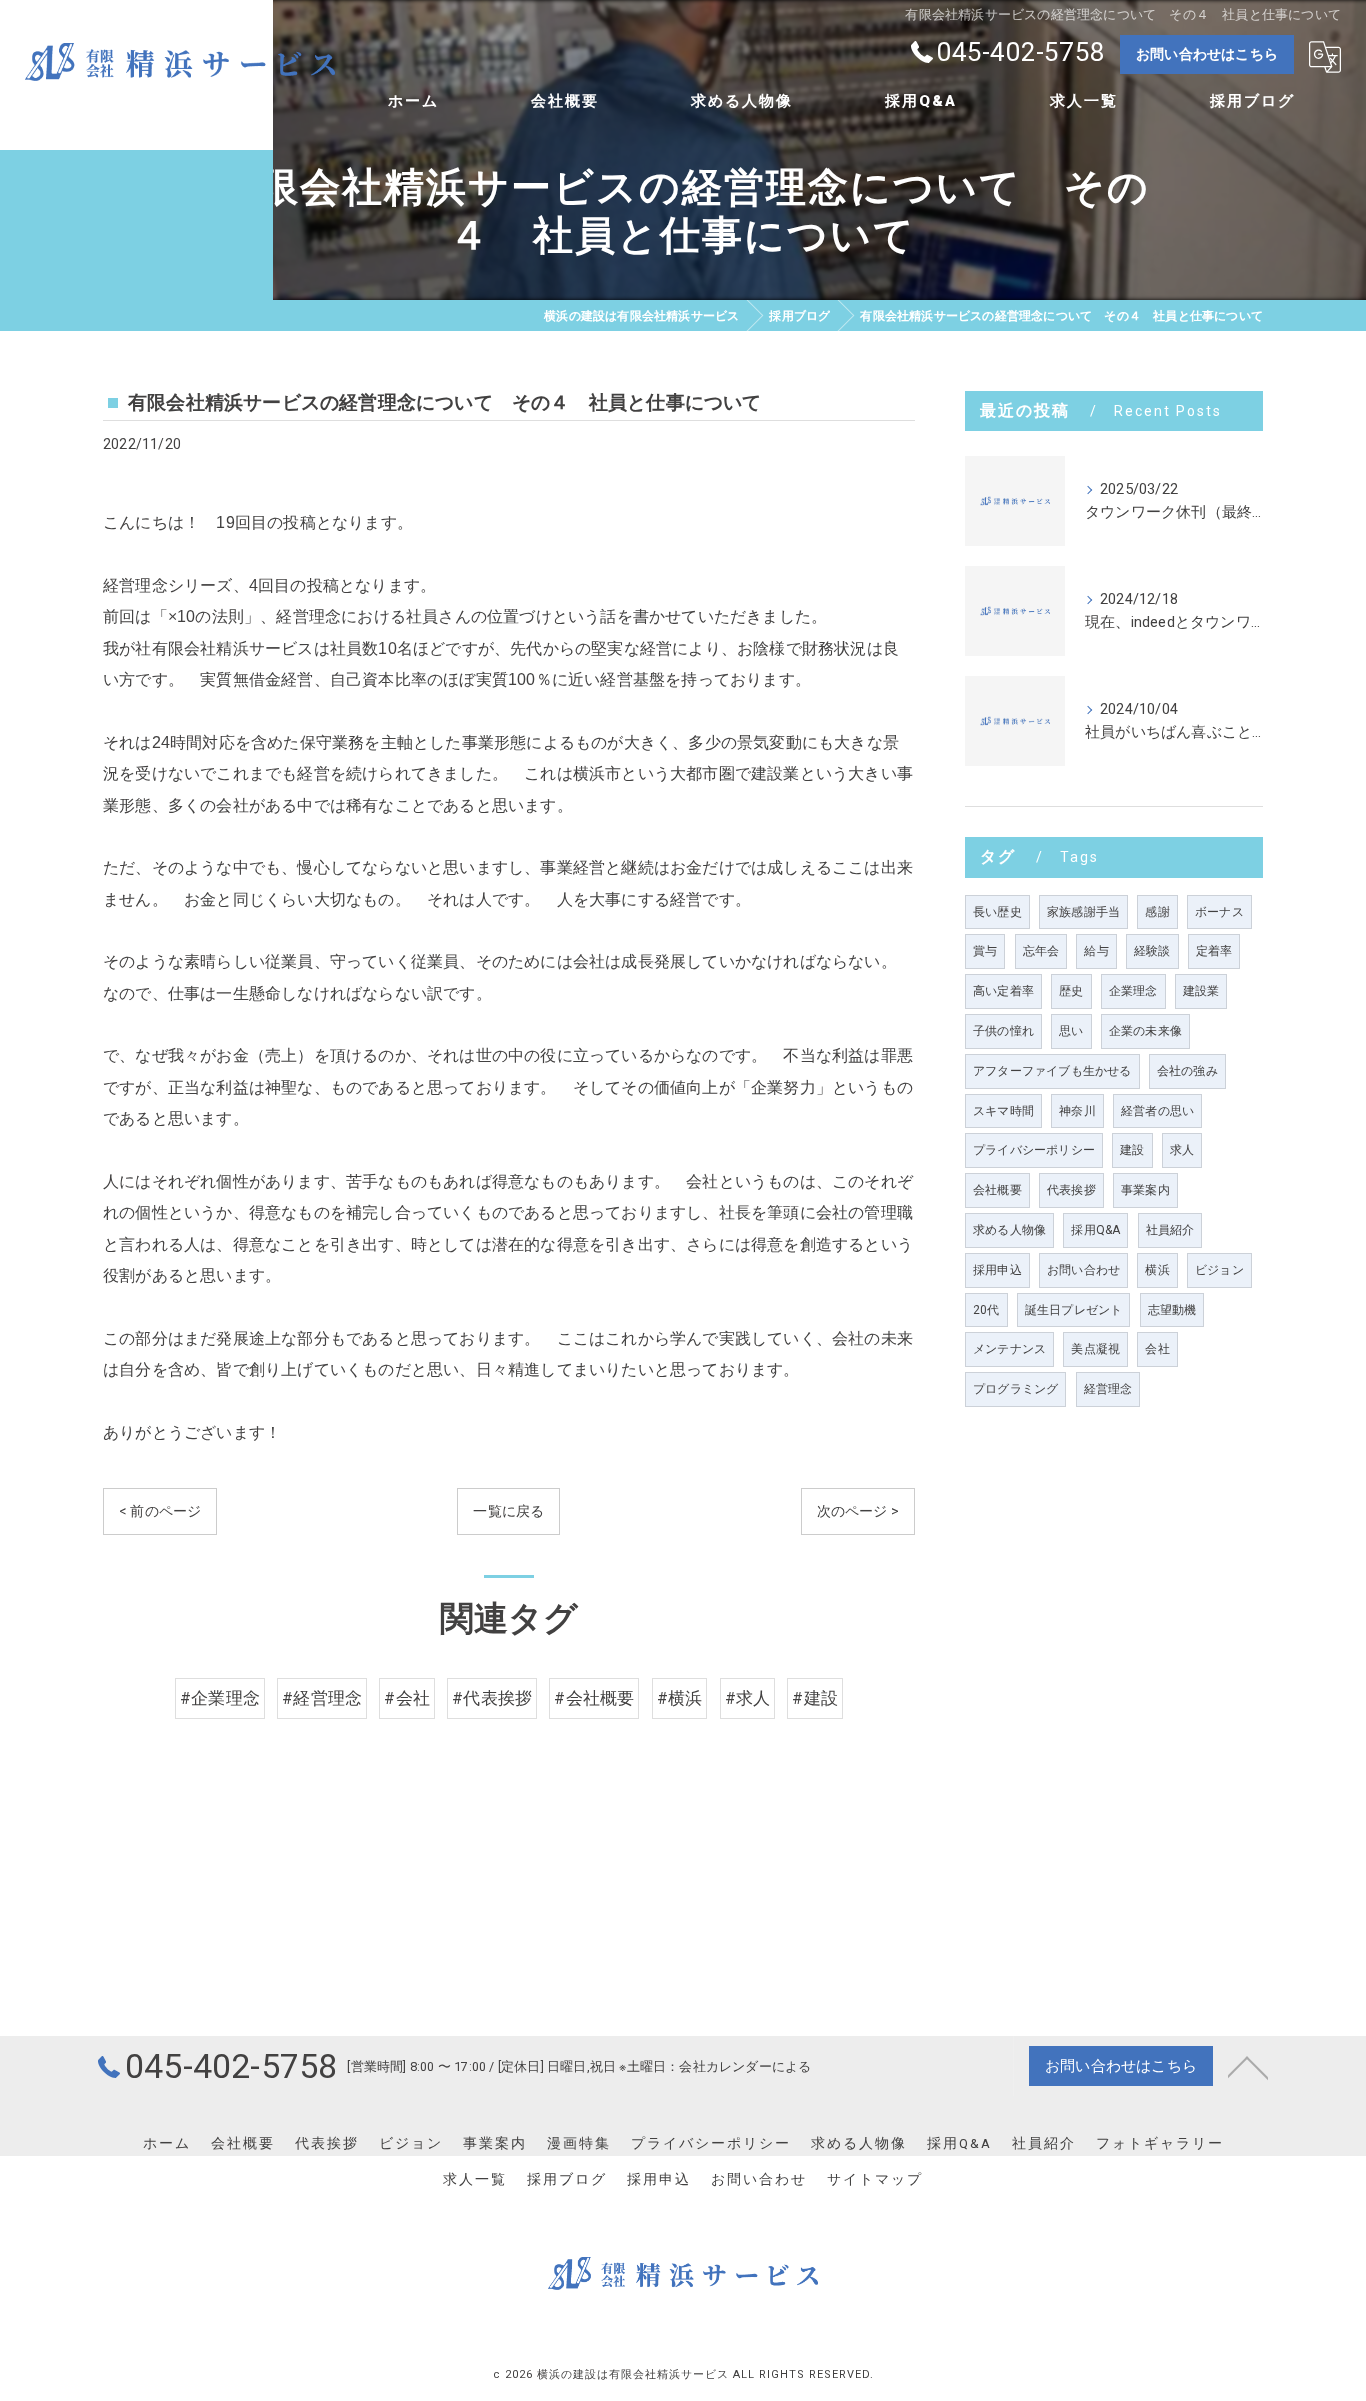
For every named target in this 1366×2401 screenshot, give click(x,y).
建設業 (1201, 991)
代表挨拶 (1071, 1190)
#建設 (815, 1698)
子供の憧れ (1003, 1031)
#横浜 (680, 1698)
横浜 (1157, 1270)
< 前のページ (160, 1511)
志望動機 (1172, 1310)
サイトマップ (875, 2179)
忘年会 (1041, 951)
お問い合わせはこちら (1207, 54)
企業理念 (1133, 991)
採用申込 (997, 1270)
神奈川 (1077, 1111)
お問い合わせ (1083, 1270)
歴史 (1071, 991)
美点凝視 (1095, 1349)
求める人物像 (1009, 1230)
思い (1071, 1031)
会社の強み (1187, 1071)
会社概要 (997, 1190)
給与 (1096, 951)
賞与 (985, 951)
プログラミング (1015, 1389)
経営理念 (1108, 1389)
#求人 (748, 1698)
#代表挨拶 (492, 1698)
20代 (986, 1310)
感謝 (1157, 912)
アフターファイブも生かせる (1052, 1071)
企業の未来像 (1145, 1031)
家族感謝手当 (1083, 912)
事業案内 (1145, 1190)
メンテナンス (1009, 1349)
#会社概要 (594, 1698)
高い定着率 (1003, 991)
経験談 (1152, 951)
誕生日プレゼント (1074, 1310)
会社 (1157, 1349)
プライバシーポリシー (1034, 1150)
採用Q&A (1095, 1230)
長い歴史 (997, 912)
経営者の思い (1157, 1111)
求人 (1182, 1150)
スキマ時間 (1003, 1111)
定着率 (1214, 951)
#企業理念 (220, 1698)
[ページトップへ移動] (1248, 2066)
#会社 (407, 1698)
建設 (1132, 1150)
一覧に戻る (508, 1511)
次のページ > (858, 1511)
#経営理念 (322, 1698)
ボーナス (1219, 912)
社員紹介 (1170, 1230)
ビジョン (1219, 1270)
